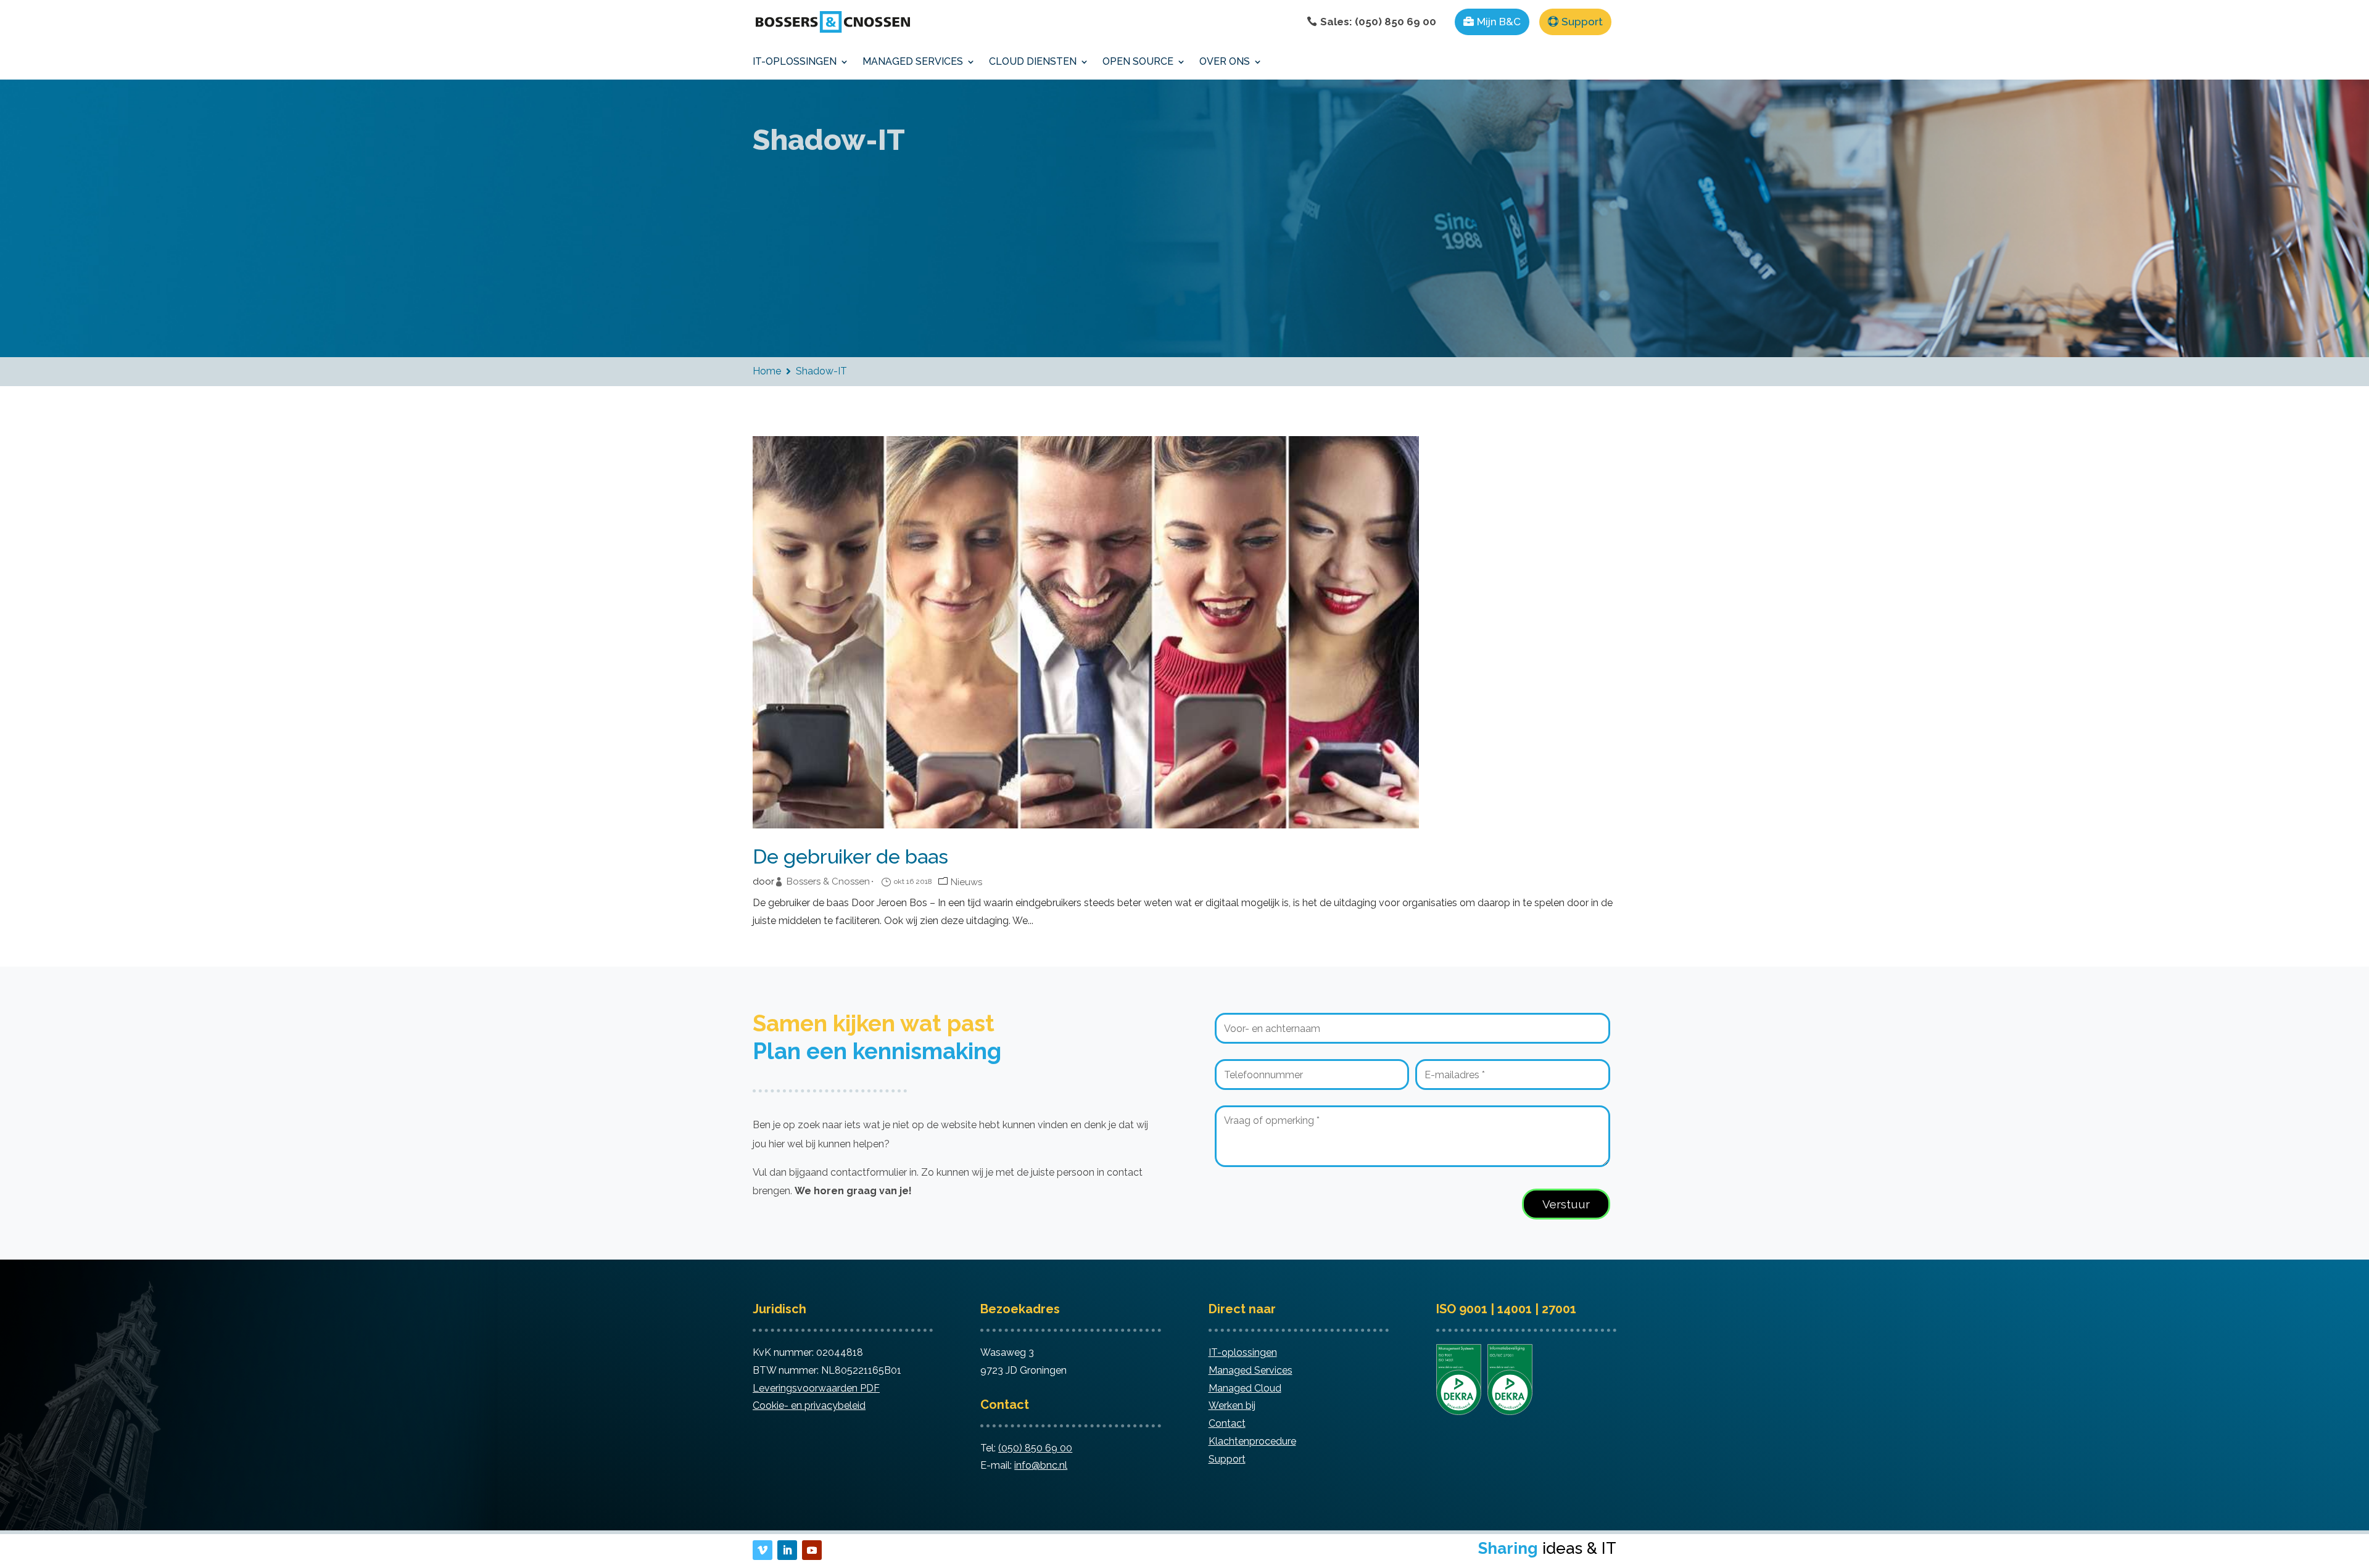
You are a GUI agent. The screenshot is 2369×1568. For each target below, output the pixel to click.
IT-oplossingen (1243, 1352)
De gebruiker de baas (850, 857)
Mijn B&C (1499, 22)
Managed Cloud (1245, 1388)
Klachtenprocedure (1252, 1441)
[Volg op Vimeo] (763, 1550)
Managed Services (1251, 1370)
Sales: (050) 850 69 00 (1378, 22)
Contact (1227, 1423)
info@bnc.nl (1041, 1465)
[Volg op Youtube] (812, 1550)
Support (1582, 22)
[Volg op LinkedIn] (787, 1550)
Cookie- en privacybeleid (809, 1405)
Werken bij (1232, 1405)
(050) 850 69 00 (1035, 1448)
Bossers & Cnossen (828, 882)
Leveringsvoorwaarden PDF (816, 1388)
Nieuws (966, 882)
